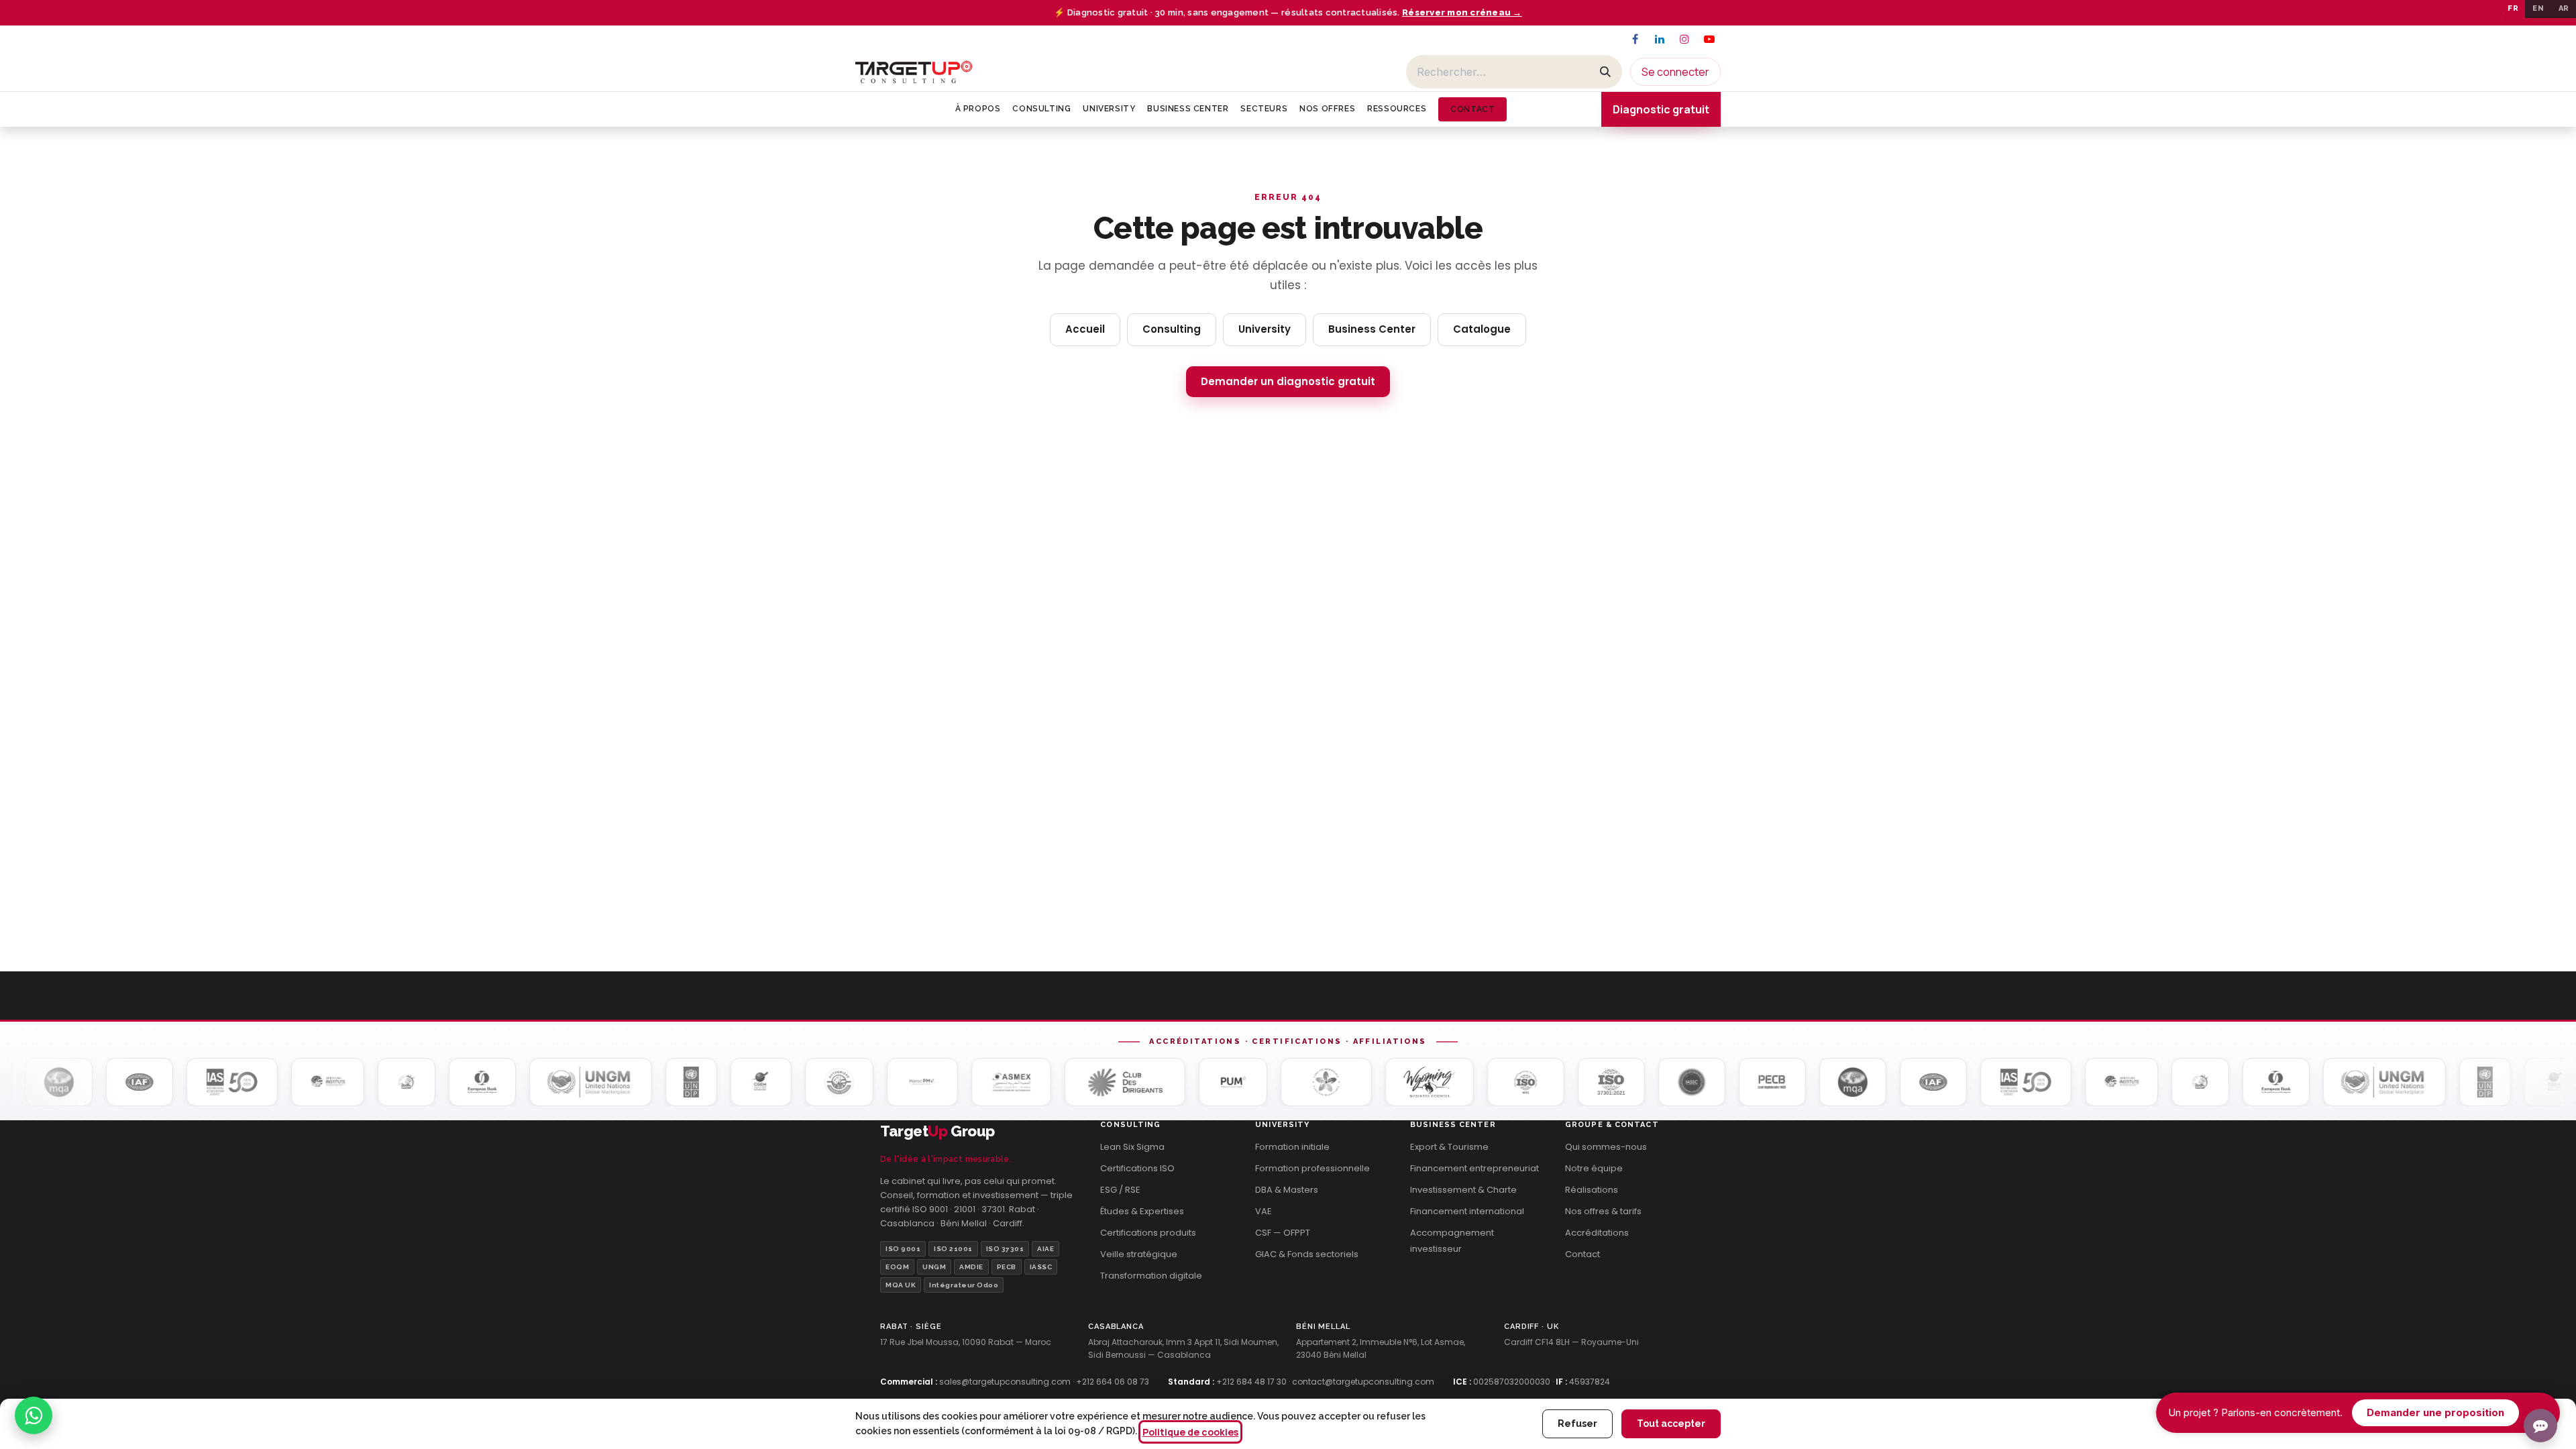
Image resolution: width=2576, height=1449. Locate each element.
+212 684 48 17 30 (1251, 1382)
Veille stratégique (1139, 1254)
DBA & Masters (1287, 1190)
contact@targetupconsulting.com (1363, 1382)
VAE (1264, 1211)
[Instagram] (1684, 39)
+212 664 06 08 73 (1113, 1382)
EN (2538, 8)
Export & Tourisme (1449, 1147)
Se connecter (1675, 72)
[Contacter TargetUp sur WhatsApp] (34, 1415)
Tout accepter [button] (1671, 1424)
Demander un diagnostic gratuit (1288, 381)
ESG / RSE (1120, 1190)
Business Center (1372, 329)
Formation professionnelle (1312, 1168)
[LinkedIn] (1660, 39)
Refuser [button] (1577, 1424)
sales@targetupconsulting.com (1005, 1382)
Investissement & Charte (1463, 1190)
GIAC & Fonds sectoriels (1307, 1254)
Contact (1582, 1254)
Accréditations (1597, 1233)
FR (2513, 8)
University (1265, 329)
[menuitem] (978, 109)
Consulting (1172, 329)
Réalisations (1592, 1190)
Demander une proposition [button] (2435, 1412)
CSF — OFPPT (1283, 1233)
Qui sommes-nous (1606, 1147)
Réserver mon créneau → (1462, 12)
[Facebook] (1635, 39)
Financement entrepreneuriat (1474, 1168)
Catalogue (1482, 329)
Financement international (1467, 1211)
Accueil (1085, 329)
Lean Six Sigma (1132, 1147)
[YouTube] (1709, 39)
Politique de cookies (1190, 1432)
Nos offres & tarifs (1603, 1211)
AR (2564, 8)
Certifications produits (1148, 1233)
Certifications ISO (1137, 1168)
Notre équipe (1594, 1168)
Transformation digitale (1151, 1276)
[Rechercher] (1605, 72)
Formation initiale (1292, 1147)
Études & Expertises (1142, 1211)
